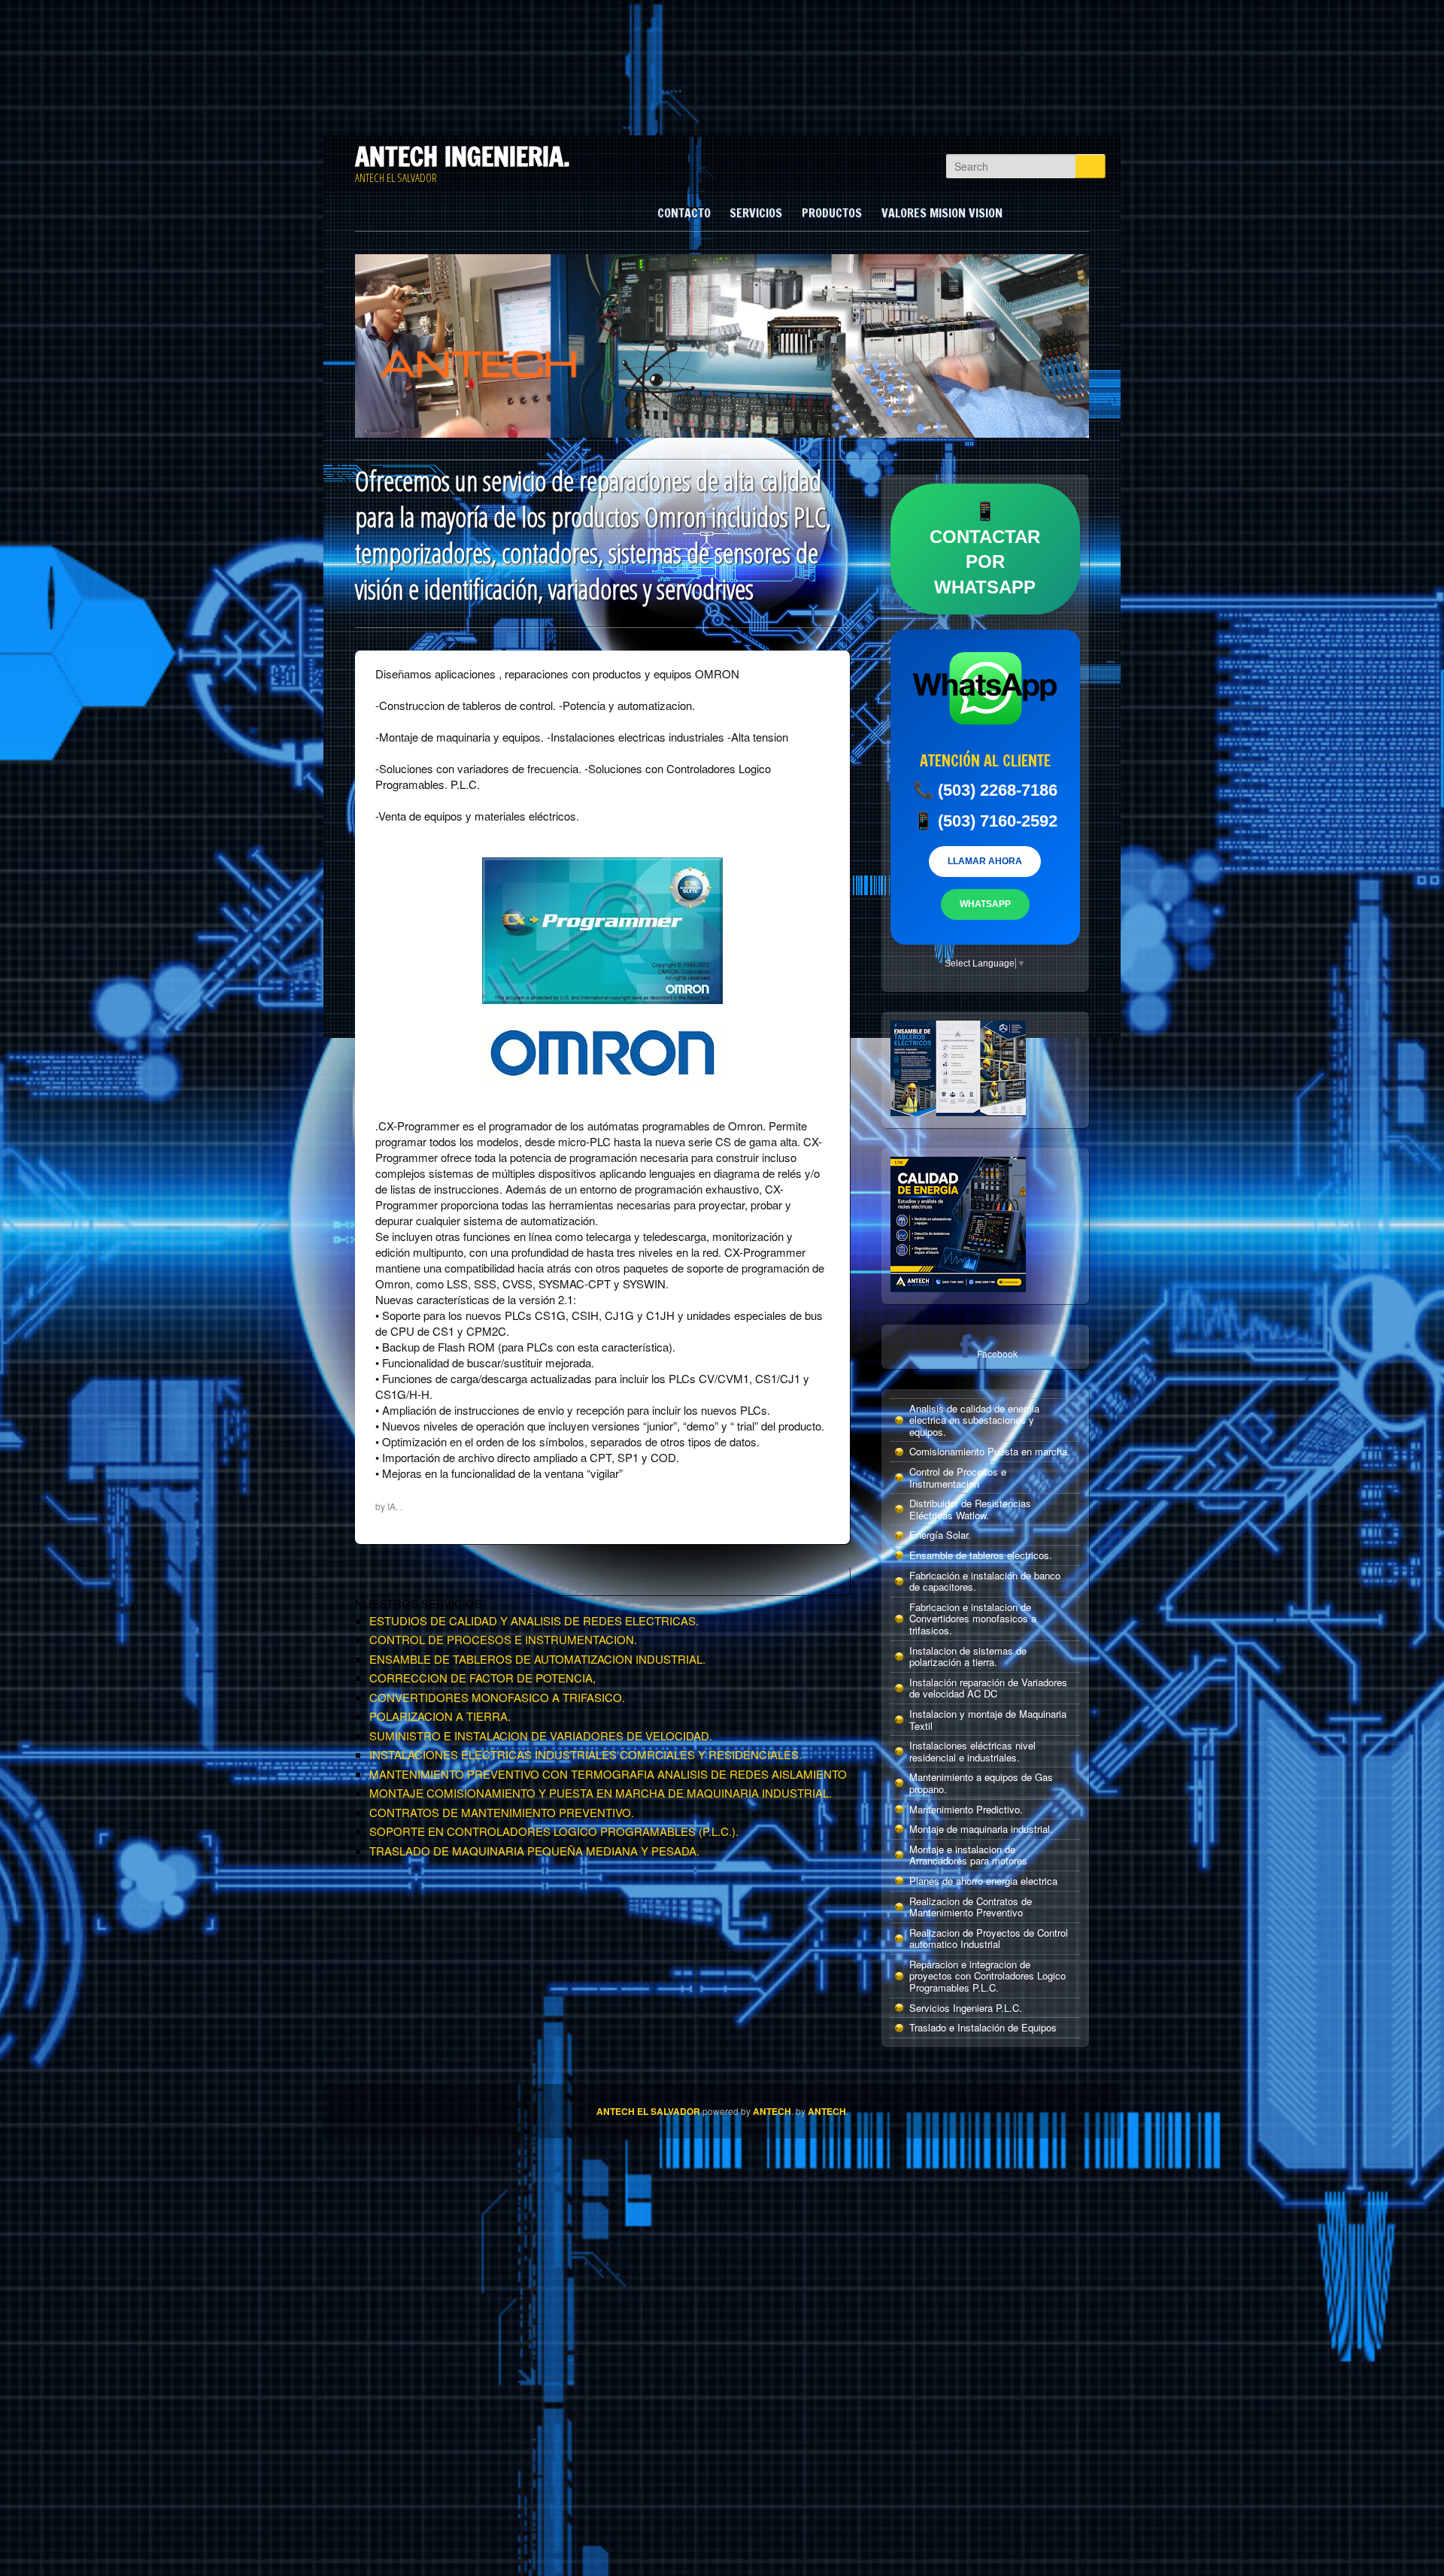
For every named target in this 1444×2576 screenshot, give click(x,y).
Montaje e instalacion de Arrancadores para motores (968, 1855)
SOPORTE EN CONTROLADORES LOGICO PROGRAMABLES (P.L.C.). (554, 1831)
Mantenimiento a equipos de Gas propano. (981, 1783)
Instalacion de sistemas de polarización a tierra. (968, 1657)
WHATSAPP (985, 904)
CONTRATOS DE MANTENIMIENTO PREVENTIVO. (502, 1812)
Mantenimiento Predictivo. (966, 1809)
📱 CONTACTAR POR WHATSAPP (985, 549)
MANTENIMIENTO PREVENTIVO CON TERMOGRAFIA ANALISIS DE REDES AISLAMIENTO (608, 1774)
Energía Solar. (940, 1535)
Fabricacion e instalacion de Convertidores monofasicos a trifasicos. (973, 1619)
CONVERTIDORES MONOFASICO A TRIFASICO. (497, 1697)
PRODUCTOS (832, 213)
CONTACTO (684, 213)
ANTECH (772, 2111)
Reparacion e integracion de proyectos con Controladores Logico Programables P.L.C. (987, 1976)
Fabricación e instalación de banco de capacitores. (985, 1581)
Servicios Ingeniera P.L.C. (966, 2008)
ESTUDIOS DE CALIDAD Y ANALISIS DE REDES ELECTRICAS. (534, 1620)
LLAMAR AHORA (985, 861)
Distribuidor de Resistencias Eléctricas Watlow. (970, 1509)
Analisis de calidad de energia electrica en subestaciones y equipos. (974, 1420)
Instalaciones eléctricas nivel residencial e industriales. (972, 1751)
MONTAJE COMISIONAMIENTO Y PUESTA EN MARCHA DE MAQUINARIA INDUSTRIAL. (601, 1793)
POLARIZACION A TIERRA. (440, 1716)
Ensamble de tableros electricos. (981, 1555)
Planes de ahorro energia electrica (983, 1881)
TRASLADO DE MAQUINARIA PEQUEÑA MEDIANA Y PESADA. (534, 1851)
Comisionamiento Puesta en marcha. (990, 1451)
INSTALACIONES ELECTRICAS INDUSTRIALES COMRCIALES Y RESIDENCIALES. (585, 1754)
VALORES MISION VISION (942, 213)
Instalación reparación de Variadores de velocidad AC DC (988, 1688)
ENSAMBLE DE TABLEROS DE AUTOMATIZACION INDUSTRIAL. (537, 1659)
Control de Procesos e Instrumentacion (958, 1478)
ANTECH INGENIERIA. (463, 156)
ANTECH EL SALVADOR (648, 2111)
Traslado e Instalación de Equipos (983, 2027)
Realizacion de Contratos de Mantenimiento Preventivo (971, 1907)
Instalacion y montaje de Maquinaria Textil (988, 1720)
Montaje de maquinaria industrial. (981, 1829)
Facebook (997, 1353)
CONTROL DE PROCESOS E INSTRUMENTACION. (503, 1639)
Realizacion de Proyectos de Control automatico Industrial (989, 1939)
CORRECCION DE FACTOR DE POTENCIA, (482, 1678)
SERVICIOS (756, 213)
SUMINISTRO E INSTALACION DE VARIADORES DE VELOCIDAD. (541, 1736)
